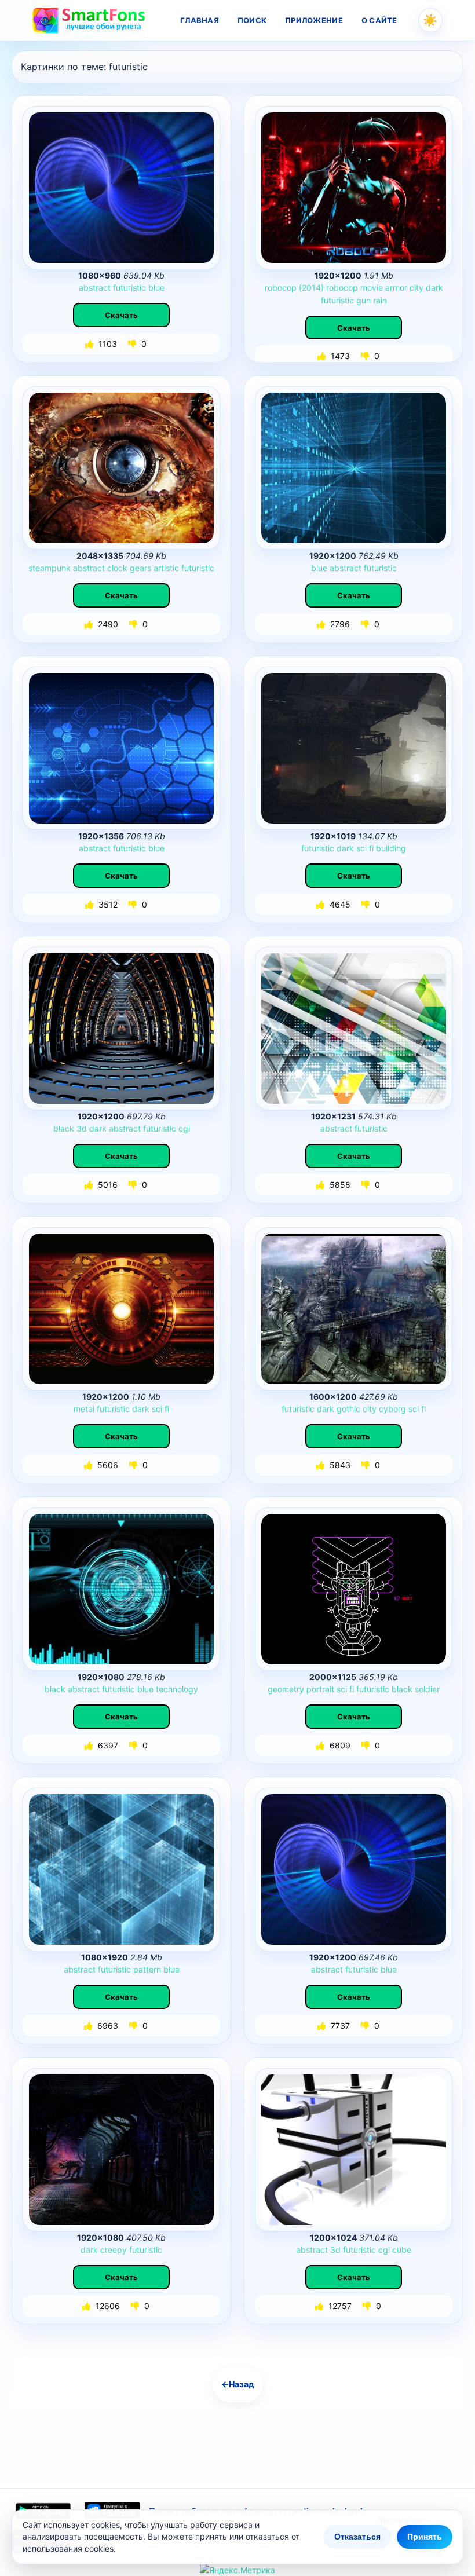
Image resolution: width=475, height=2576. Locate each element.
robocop (281, 288)
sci (361, 848)
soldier (427, 1689)
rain (380, 300)
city (416, 288)
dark (434, 288)
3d (82, 1128)
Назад (238, 2384)
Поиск (252, 20)
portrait (320, 1689)
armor (396, 288)
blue (156, 288)
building (391, 848)
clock (117, 568)
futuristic (129, 288)
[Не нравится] (133, 344)
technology (177, 1689)
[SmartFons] (89, 20)
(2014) (311, 288)
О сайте (379, 20)
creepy (114, 2250)
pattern (147, 1969)
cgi (184, 1128)
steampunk (50, 568)
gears (140, 568)
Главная (200, 20)
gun (363, 300)
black (64, 1128)
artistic (166, 568)
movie (372, 288)
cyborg (392, 1409)
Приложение (314, 20)
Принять (425, 2537)
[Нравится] (90, 344)
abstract (95, 288)
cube (402, 2250)
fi (371, 848)
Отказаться (357, 2537)
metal (84, 1409)
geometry (286, 1689)
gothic (348, 1409)
